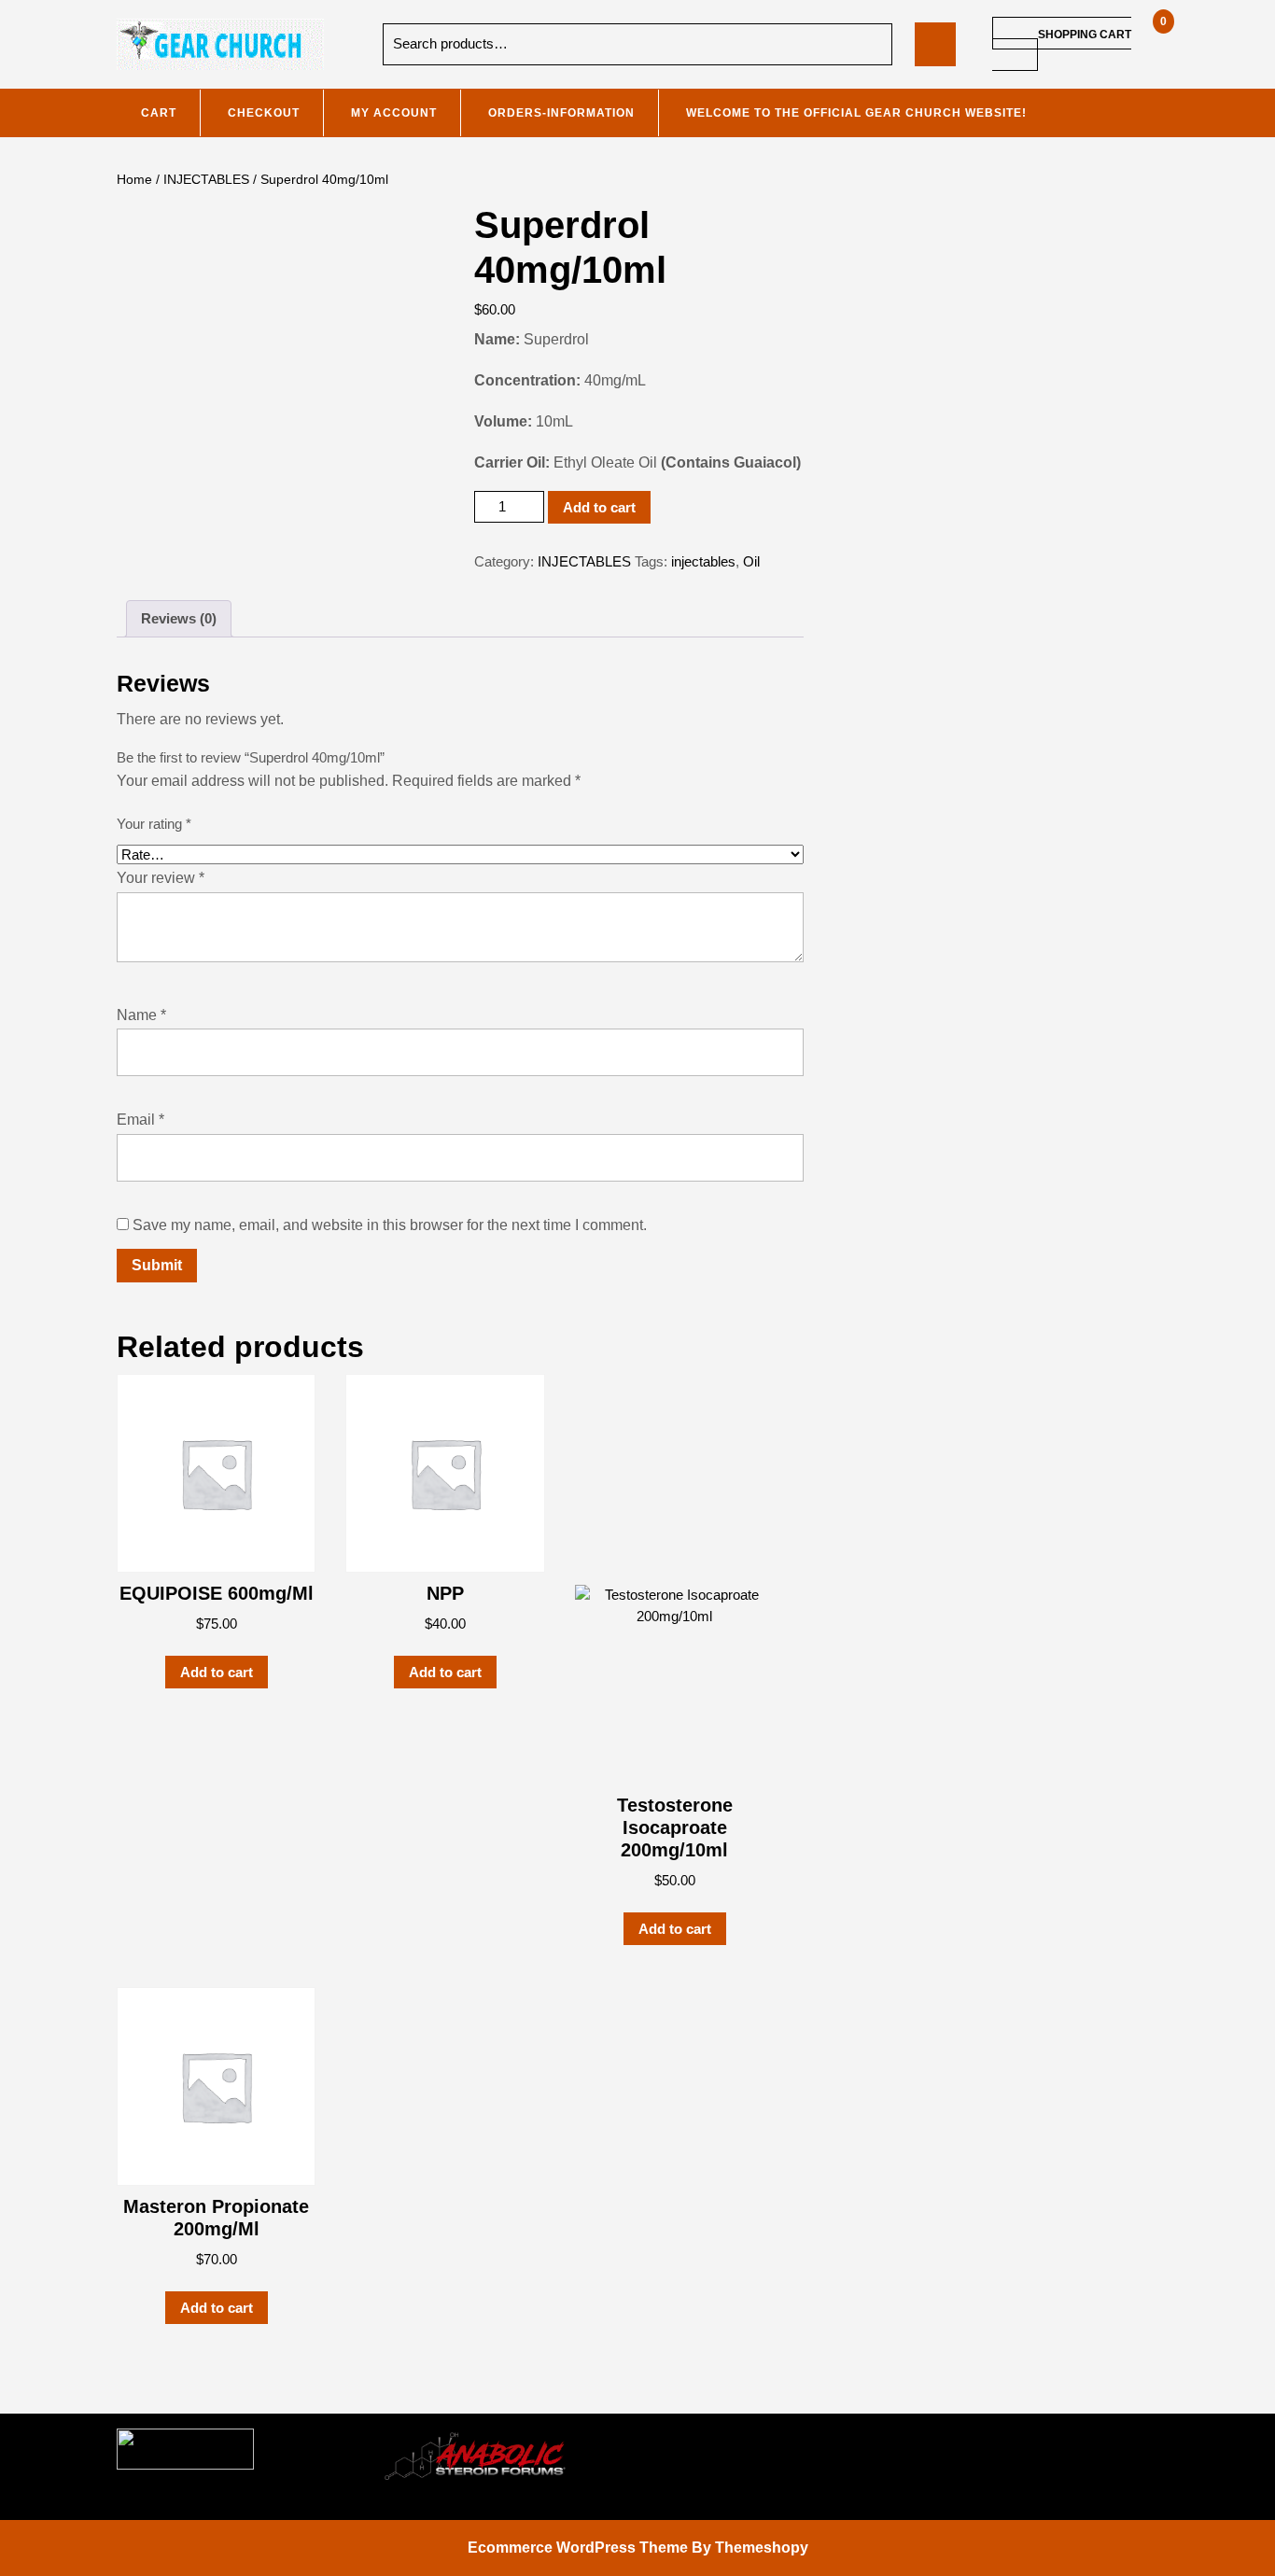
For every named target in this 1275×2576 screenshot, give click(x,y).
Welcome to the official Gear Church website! (856, 113)
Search (862, 44)
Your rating (154, 824)
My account (394, 113)
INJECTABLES (206, 180)
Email (140, 1120)
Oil (751, 561)
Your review (161, 878)
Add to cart (599, 507)
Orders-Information (561, 113)
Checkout (264, 113)
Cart (159, 113)
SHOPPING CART (1085, 35)
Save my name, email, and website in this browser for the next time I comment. (390, 1225)
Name (141, 1015)
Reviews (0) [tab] (179, 618)
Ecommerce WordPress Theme (578, 2548)
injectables (703, 561)
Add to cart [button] (217, 1672)
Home (134, 180)
